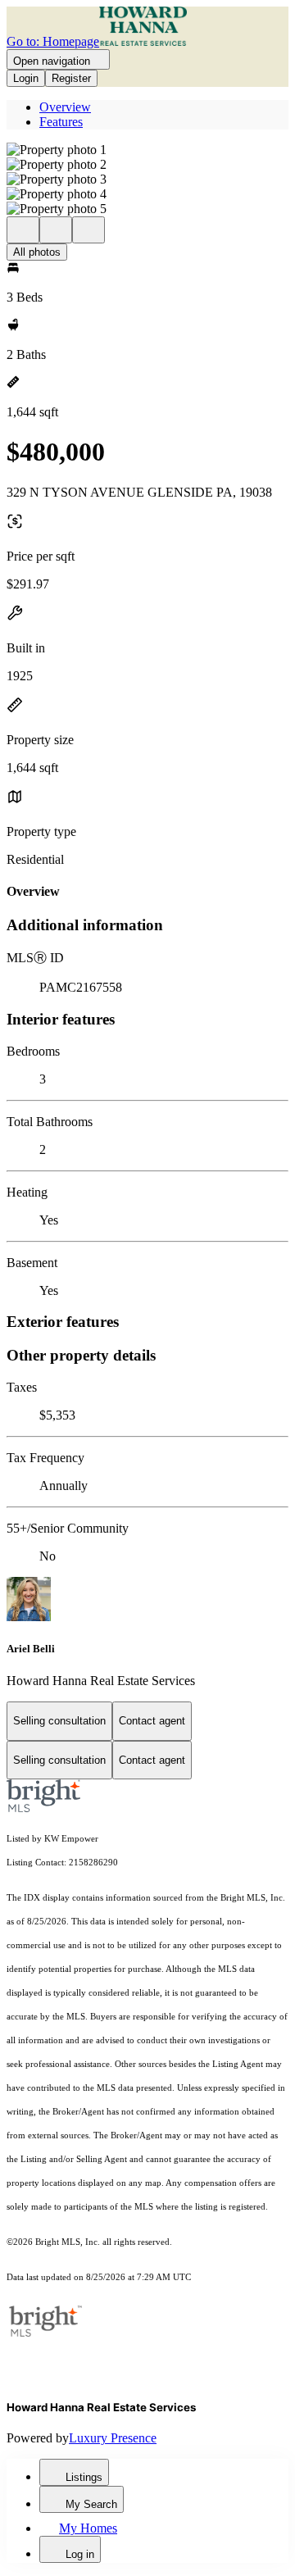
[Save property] (56, 230)
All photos (37, 252)
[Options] (23, 230)
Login (26, 78)
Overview (65, 107)
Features (61, 122)
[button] (147, 150)
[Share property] (88, 230)
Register (71, 78)
